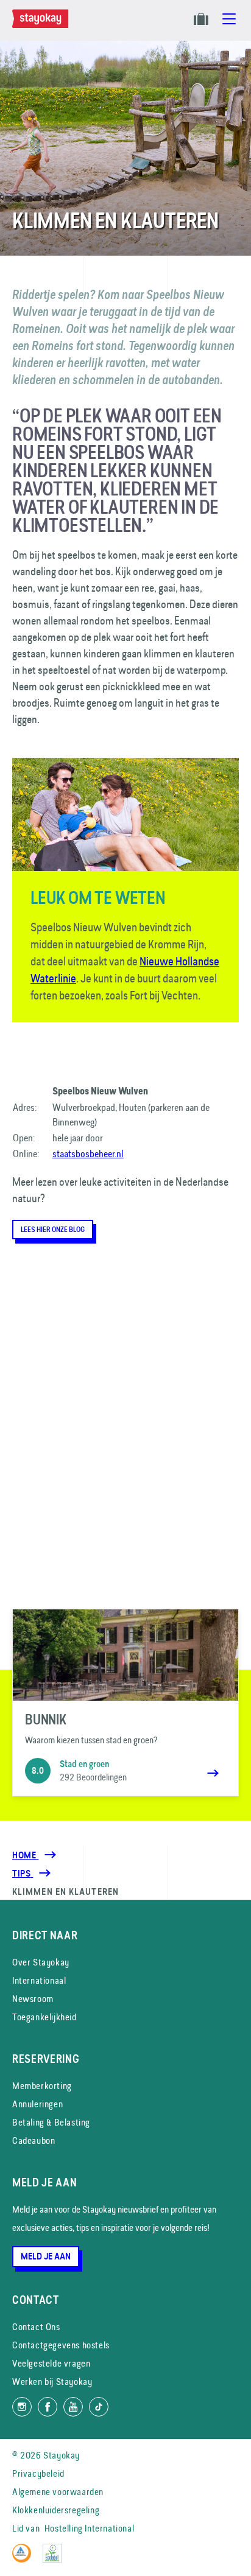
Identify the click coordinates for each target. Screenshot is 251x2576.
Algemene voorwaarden (58, 2492)
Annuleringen (37, 2104)
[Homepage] (43, 25)
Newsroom (33, 1999)
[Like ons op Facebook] (48, 2407)
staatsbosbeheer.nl (88, 1153)
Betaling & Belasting (51, 2122)
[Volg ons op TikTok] (99, 2407)
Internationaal (39, 1980)
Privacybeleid (38, 2473)
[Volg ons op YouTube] (73, 2407)
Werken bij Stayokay (52, 2382)
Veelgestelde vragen (51, 2363)
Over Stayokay (41, 1962)
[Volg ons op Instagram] (22, 2407)
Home (25, 1855)
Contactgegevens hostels (61, 2345)
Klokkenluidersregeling (56, 2510)
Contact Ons (36, 2327)
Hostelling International (89, 2528)
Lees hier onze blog (53, 1230)
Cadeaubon (34, 2140)
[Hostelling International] (25, 2559)
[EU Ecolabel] (55, 2559)
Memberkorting (42, 2086)
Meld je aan (46, 2256)
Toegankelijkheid (44, 2017)
